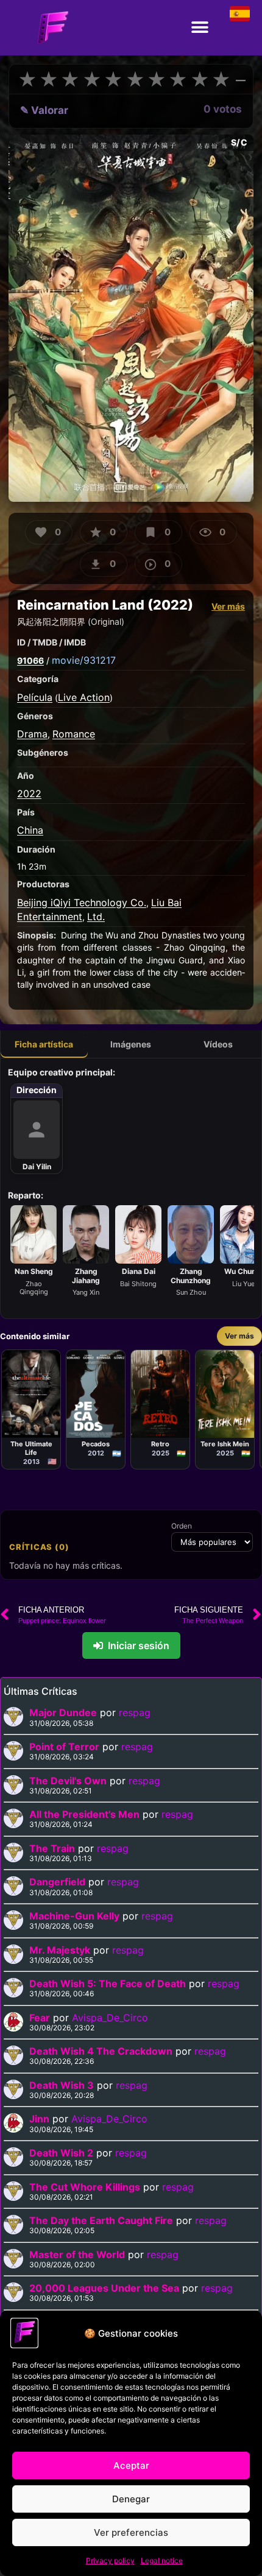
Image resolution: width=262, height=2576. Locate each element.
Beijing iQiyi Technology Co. (82, 903)
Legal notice (162, 2560)
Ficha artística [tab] (44, 1044)
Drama (32, 734)
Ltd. (96, 917)
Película (35, 697)
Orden (182, 1526)
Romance (74, 734)
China (30, 830)
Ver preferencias (131, 2532)
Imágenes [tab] (131, 1044)
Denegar (131, 2499)
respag (135, 1712)
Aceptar (131, 2465)
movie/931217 (84, 660)
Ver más (228, 606)
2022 (29, 794)
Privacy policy (110, 2560)
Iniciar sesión (139, 1645)
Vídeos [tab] (218, 1044)
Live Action (84, 697)
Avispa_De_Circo (110, 2018)
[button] (200, 28)
